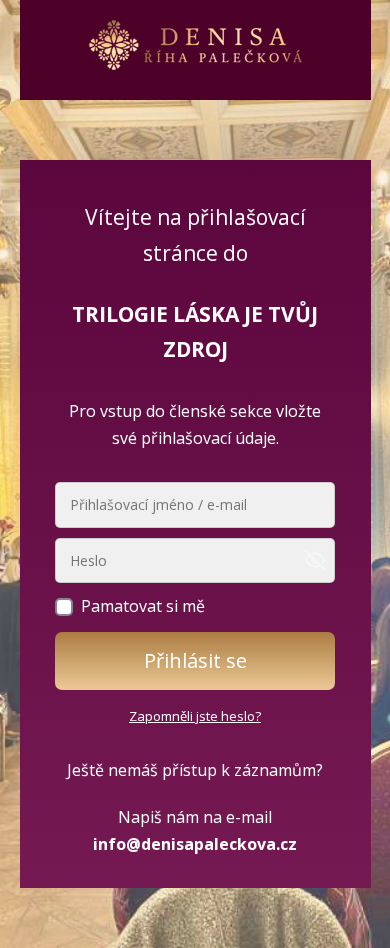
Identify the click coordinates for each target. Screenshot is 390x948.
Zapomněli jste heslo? (195, 716)
